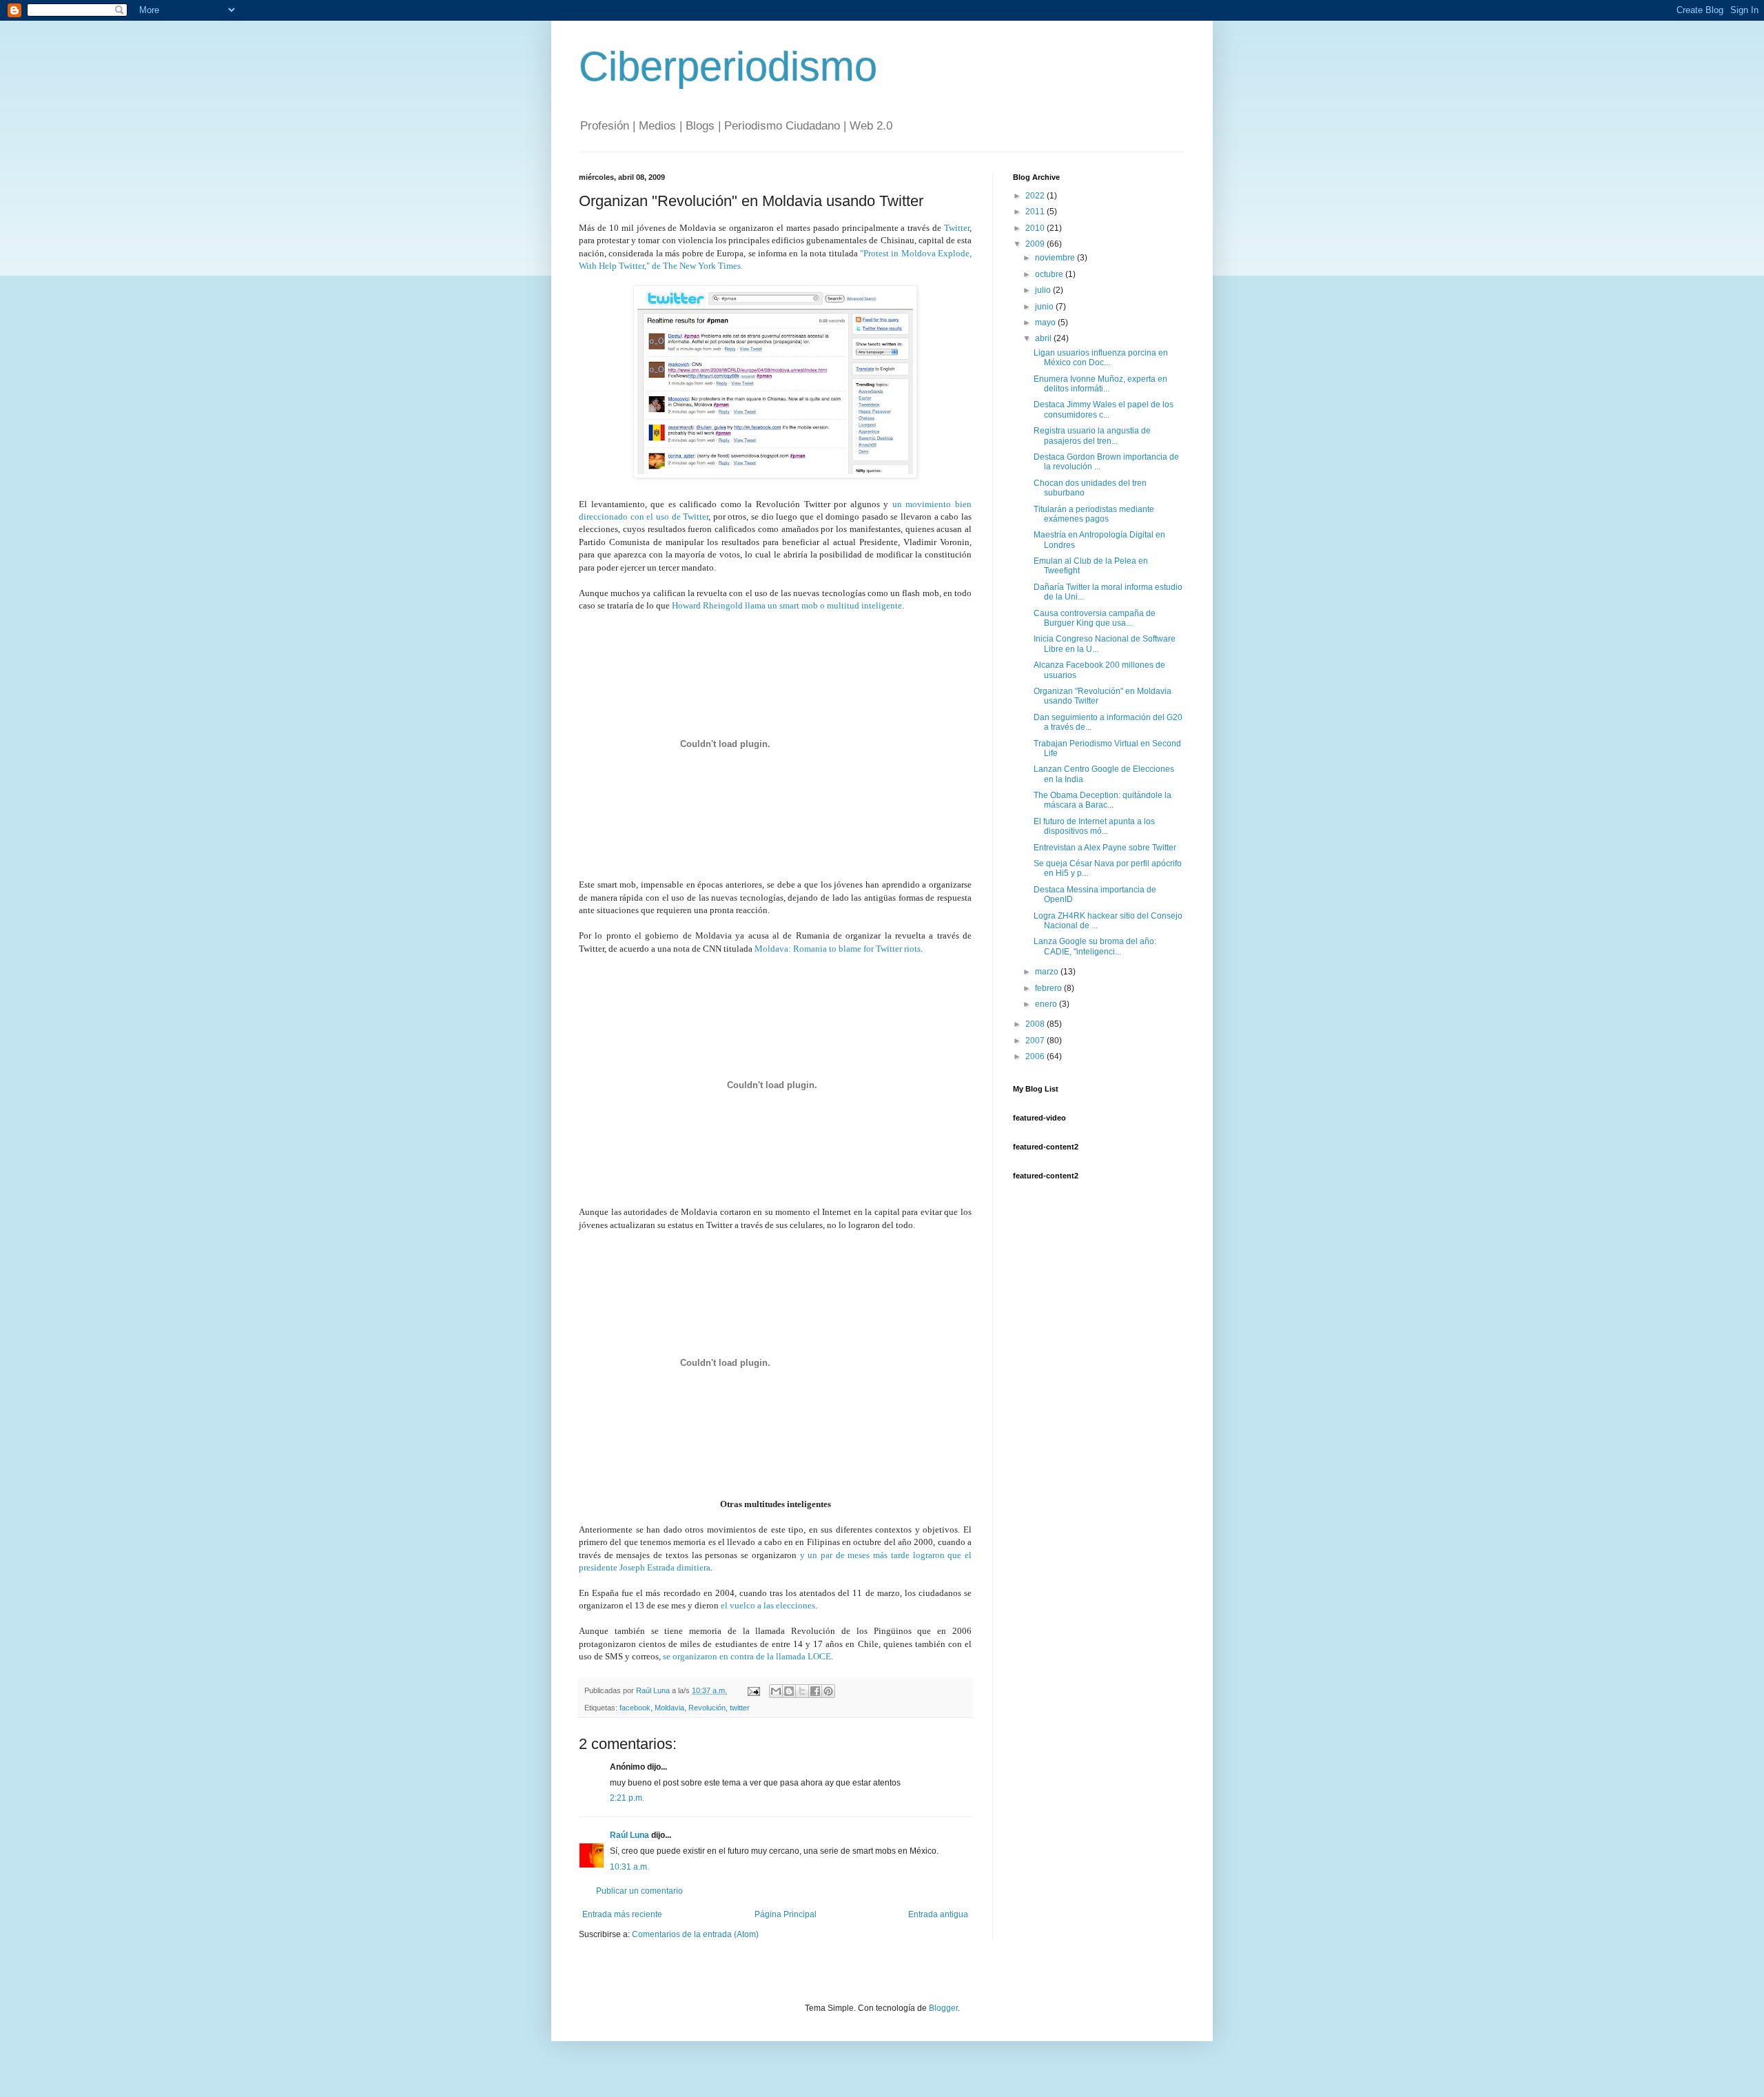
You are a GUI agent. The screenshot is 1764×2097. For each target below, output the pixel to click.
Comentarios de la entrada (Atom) (695, 1934)
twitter (740, 1708)
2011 (1036, 212)
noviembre (1056, 258)
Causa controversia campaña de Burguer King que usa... (1095, 618)
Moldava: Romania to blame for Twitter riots (838, 949)
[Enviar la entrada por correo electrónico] (753, 1690)
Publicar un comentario (639, 1891)
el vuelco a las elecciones (768, 1605)
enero (1047, 1004)
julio (1044, 290)
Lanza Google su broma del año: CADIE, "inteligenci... (1095, 946)
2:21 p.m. (627, 1798)
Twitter (957, 228)
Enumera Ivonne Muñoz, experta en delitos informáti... (1100, 384)
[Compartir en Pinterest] (828, 1691)
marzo (1048, 972)
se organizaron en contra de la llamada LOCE (747, 1656)
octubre (1050, 274)
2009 (1036, 244)
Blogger (943, 2008)
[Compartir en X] (802, 1691)
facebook (635, 1708)
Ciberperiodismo (728, 67)
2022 (1036, 196)
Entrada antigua (938, 1914)
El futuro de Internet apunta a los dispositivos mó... (1094, 826)
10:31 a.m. (629, 1867)
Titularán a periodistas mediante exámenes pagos (1094, 514)
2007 (1036, 1041)
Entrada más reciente (622, 1914)
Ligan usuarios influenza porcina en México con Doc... (1101, 358)
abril (1044, 338)
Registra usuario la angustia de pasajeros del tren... (1092, 436)
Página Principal (786, 1914)
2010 (1036, 228)
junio (1045, 307)
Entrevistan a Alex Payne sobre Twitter (1105, 848)
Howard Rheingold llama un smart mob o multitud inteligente (787, 605)
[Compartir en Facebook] (815, 1691)
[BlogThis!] (789, 1691)
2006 (1036, 1056)
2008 (1036, 1024)
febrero (1049, 988)
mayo (1046, 323)
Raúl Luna (629, 1835)
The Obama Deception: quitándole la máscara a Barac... (1102, 800)
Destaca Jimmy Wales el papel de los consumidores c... (1104, 409)
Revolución (707, 1708)
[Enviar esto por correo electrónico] (776, 1691)
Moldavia (669, 1708)
